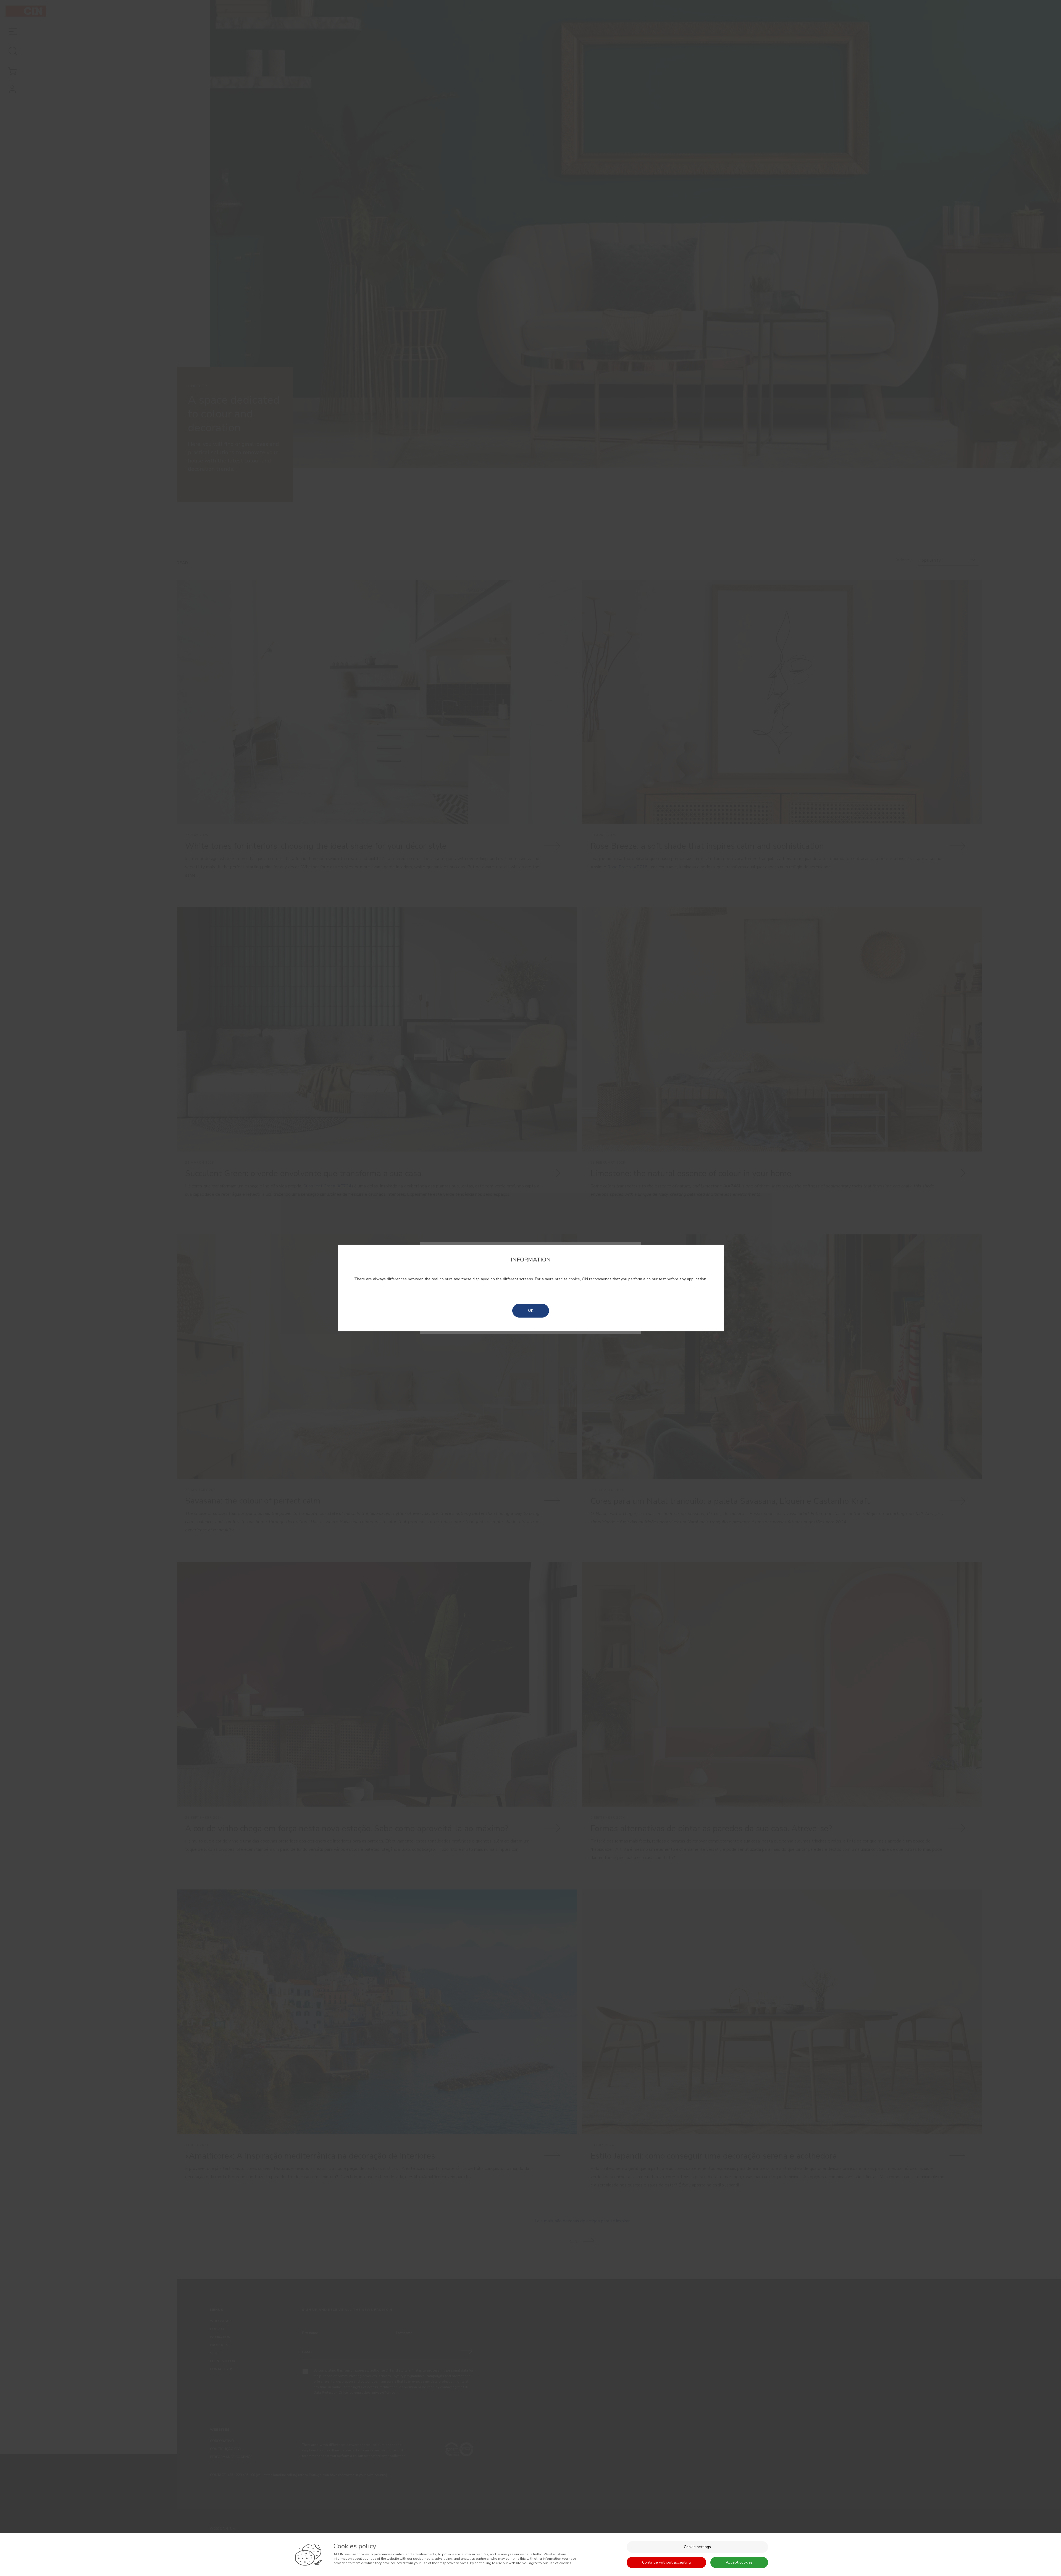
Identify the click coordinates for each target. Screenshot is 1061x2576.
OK (531, 1311)
